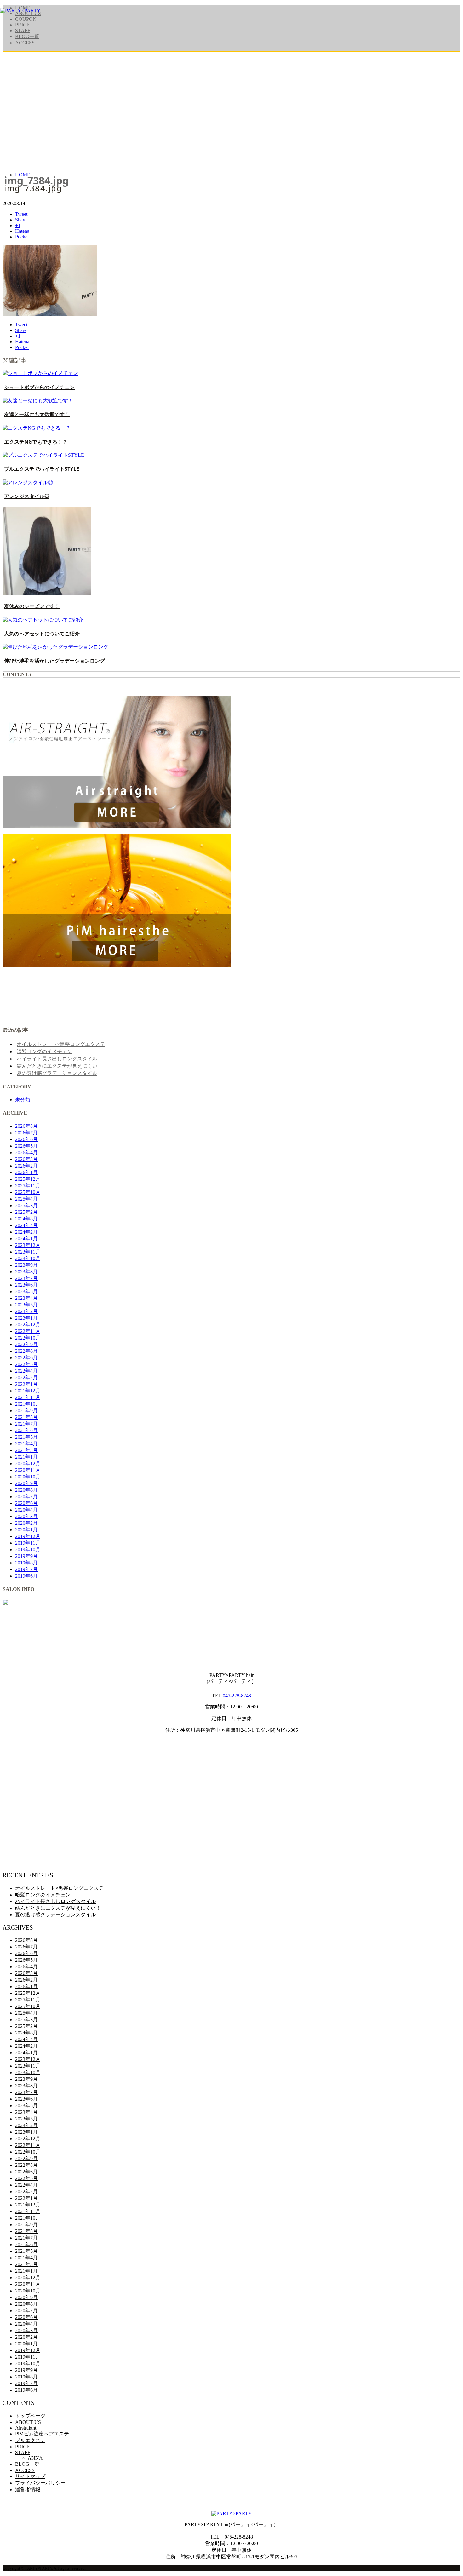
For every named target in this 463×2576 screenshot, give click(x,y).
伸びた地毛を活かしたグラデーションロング (54, 661)
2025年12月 (28, 1179)
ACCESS (25, 43)
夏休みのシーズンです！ (32, 606)
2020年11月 (28, 1470)
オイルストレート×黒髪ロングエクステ (61, 1044)
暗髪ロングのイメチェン (44, 1051)
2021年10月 (28, 1404)
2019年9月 (26, 1556)
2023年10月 (28, 1258)
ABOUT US (28, 2422)
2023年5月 (26, 1291)
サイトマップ (30, 2476)
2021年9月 (26, 1411)
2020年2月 (26, 1523)
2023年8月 (26, 1272)
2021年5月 (26, 1437)
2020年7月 (26, 1497)
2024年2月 (26, 1232)
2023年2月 (26, 1311)
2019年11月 (28, 1543)
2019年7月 (26, 1569)
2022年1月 (26, 1384)
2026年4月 (26, 1153)
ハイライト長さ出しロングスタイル (57, 1059)
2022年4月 (26, 1371)
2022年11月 (28, 1331)
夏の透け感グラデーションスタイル (57, 1073)
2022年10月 (28, 1338)
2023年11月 (28, 1252)
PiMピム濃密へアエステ (42, 2434)
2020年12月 (28, 1463)
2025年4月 (26, 1199)
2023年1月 (26, 1318)
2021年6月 (26, 1430)
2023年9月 (26, 1265)
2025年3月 (26, 1205)
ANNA (35, 2458)
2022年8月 (26, 1351)
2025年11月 (28, 1186)
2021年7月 (26, 1424)
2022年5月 (26, 1364)
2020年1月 (26, 1530)
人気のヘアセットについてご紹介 (42, 634)
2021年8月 (26, 1417)
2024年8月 (26, 1219)
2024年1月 (26, 1239)
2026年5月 (26, 1146)
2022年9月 (26, 1344)
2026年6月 (26, 1139)
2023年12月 (28, 1245)
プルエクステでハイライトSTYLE (42, 469)
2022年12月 (28, 1325)
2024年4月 (26, 1225)
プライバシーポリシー (40, 2483)
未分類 (23, 1100)
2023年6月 (26, 1285)
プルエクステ (30, 2440)
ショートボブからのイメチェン (39, 387)
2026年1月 (26, 1172)
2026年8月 (26, 1126)
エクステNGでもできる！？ (36, 442)
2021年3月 (26, 1450)
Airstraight (26, 2428)
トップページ (30, 2416)
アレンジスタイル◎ (27, 496)
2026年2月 (26, 1166)
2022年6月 (26, 1358)
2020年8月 (26, 1490)
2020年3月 (26, 1516)
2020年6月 (26, 1503)
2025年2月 (26, 1212)
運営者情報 (28, 2490)
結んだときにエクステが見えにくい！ (60, 1066)
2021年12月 (28, 1391)
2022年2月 (26, 1377)
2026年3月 (26, 1159)
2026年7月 (26, 1133)
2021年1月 (26, 1457)
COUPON (26, 19)
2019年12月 (28, 1536)
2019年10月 (28, 1549)
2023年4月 (26, 1298)
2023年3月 (26, 1305)
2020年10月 (28, 1477)
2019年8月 (26, 1563)
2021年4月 (26, 1444)
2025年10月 (28, 1192)
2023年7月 (26, 1278)
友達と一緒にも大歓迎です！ (37, 414)
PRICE (22, 25)
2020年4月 (26, 1510)
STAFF (23, 30)
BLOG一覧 (27, 36)
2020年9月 (26, 1483)
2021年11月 (28, 1397)
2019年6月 (26, 1576)
